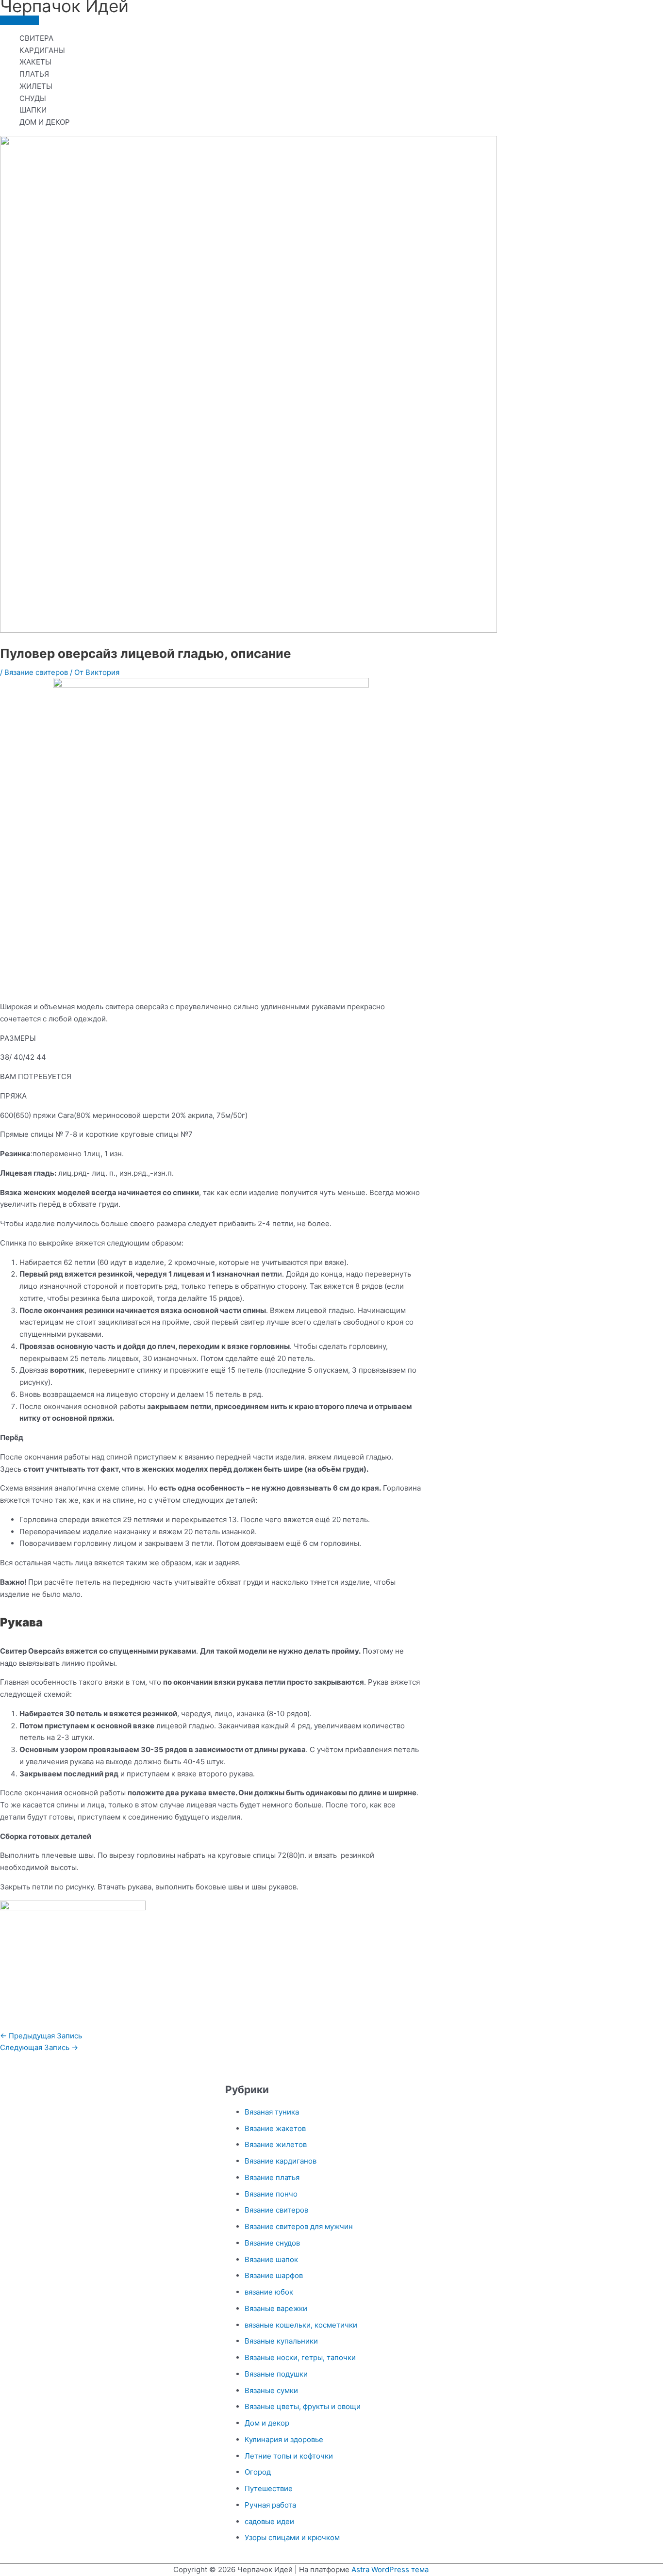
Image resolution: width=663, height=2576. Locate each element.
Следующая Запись (39, 2047)
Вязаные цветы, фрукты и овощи (303, 2406)
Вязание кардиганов (281, 2161)
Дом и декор (267, 2423)
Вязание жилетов (276, 2144)
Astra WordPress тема (390, 2569)
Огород (258, 2472)
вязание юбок (269, 2292)
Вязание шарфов (274, 2275)
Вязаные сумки (271, 2390)
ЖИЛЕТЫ (36, 86)
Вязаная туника (272, 2112)
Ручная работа (270, 2505)
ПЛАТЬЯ (34, 74)
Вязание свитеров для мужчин (299, 2226)
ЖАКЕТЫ (35, 62)
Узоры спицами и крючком (292, 2537)
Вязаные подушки (276, 2374)
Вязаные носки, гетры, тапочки (300, 2357)
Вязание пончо (271, 2194)
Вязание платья (272, 2177)
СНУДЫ (33, 98)
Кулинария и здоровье (284, 2439)
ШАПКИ (33, 110)
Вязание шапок (271, 2259)
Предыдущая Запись (41, 2036)
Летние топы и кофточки (289, 2456)
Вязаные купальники (281, 2341)
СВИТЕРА (36, 38)
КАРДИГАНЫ (42, 50)
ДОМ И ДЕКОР (45, 122)
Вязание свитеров (36, 672)
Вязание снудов (272, 2243)
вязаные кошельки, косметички (301, 2325)
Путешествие (269, 2488)
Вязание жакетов (275, 2128)
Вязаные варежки (276, 2308)
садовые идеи (269, 2521)
